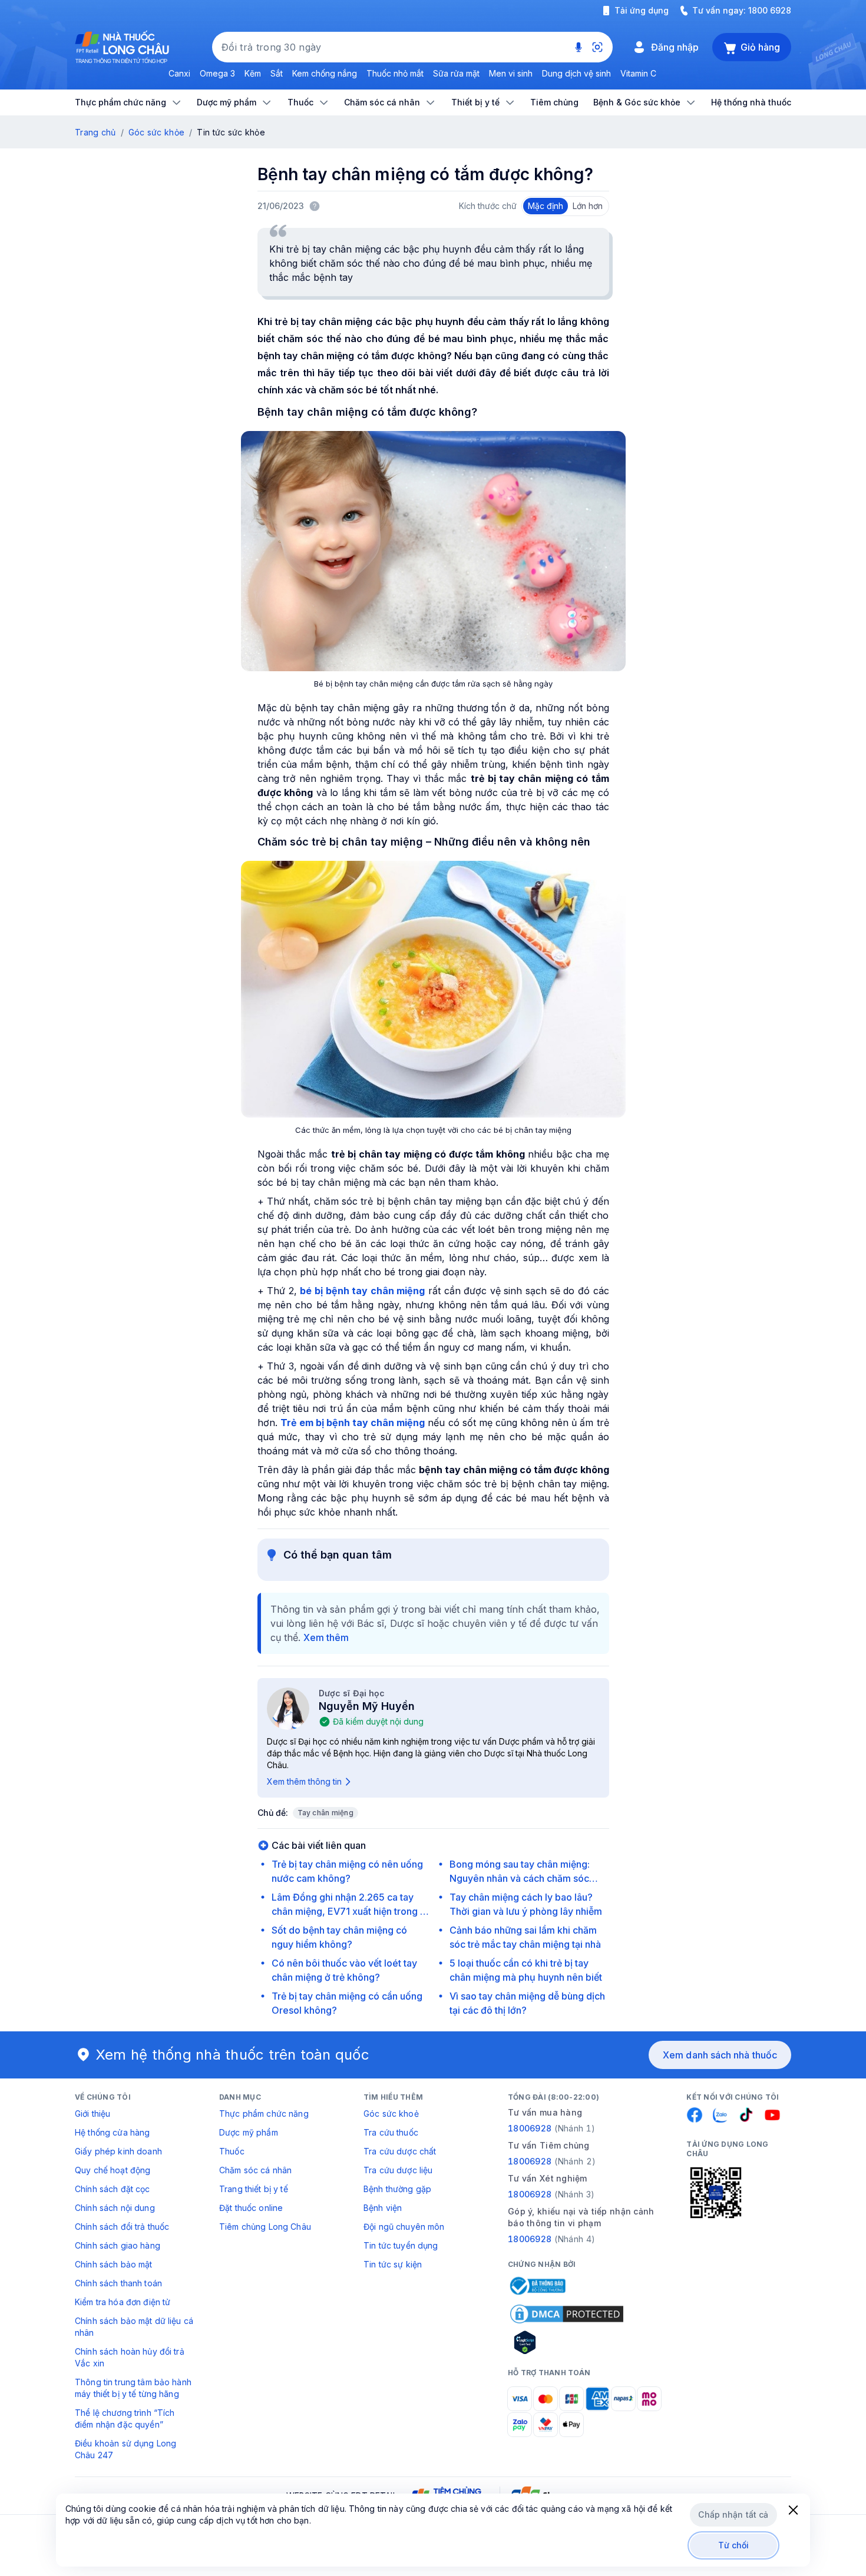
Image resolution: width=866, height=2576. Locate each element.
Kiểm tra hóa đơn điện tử (123, 2302)
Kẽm (253, 73)
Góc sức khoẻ (391, 2113)
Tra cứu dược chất (400, 2151)
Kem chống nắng (325, 73)
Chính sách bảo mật (114, 2264)
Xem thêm (326, 1637)
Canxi (179, 73)
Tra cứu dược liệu (398, 2170)
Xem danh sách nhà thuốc (720, 2055)
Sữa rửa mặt (456, 73)
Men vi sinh (511, 73)
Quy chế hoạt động (113, 2170)
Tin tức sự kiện (393, 2264)
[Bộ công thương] (537, 2286)
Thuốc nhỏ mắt (395, 73)
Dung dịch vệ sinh (576, 73)
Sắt (277, 73)
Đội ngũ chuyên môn (404, 2227)
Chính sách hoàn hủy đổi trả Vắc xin (130, 2357)
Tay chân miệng (325, 1813)
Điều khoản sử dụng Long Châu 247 (125, 2449)
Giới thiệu (92, 2113)
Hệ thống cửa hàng (112, 2132)
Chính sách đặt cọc (113, 2189)
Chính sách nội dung (115, 2208)
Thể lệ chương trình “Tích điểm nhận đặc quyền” (125, 2418)
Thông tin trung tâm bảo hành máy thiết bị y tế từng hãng (133, 2388)
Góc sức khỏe (156, 132)
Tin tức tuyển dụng (401, 2245)
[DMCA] (567, 2314)
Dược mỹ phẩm (249, 2132)
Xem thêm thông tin (304, 1781)
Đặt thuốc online (251, 2208)
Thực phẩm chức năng (264, 2113)
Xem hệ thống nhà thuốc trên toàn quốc (233, 2055)
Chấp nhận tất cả (733, 2514)
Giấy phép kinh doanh (118, 2151)
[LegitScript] (567, 2342)
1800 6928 (770, 10)
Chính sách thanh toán (118, 2283)
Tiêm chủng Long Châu (265, 2227)
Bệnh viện (383, 2208)
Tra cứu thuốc (391, 2132)
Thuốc (232, 2151)
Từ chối (734, 2545)
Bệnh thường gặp (397, 2189)
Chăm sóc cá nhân (255, 2170)
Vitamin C (638, 73)
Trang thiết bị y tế (254, 2189)
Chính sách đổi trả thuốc (122, 2227)
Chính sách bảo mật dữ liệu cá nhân (134, 2327)
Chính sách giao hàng (118, 2245)
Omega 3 (217, 73)
